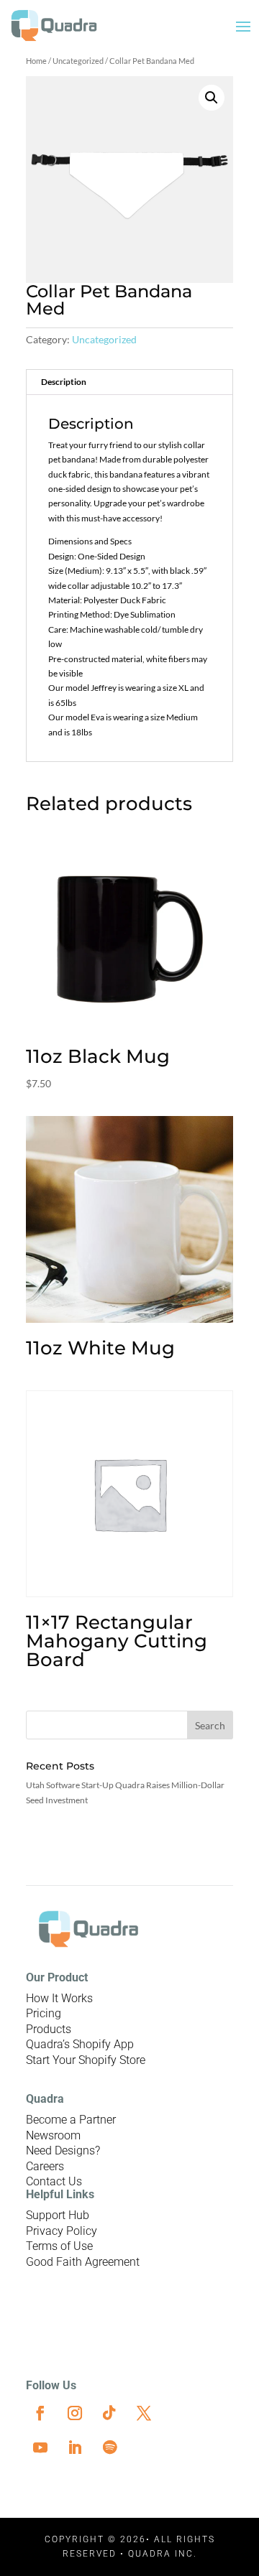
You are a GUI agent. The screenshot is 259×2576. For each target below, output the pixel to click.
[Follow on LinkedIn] (75, 2447)
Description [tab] (64, 382)
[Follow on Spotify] (109, 2447)
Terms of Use (59, 2246)
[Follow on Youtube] (40, 2447)
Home (36, 61)
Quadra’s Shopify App (80, 2044)
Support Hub (58, 2215)
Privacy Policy (62, 2231)
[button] (212, 98)
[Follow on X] (144, 2413)
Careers (45, 2166)
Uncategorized (78, 61)
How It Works (59, 1998)
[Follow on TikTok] (109, 2413)
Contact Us (54, 2181)
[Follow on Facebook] (40, 2413)
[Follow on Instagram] (75, 2413)
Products (49, 2029)
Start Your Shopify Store (86, 2060)
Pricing (44, 2013)
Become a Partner (71, 2120)
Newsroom (53, 2135)
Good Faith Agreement (83, 2262)
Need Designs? (63, 2150)
